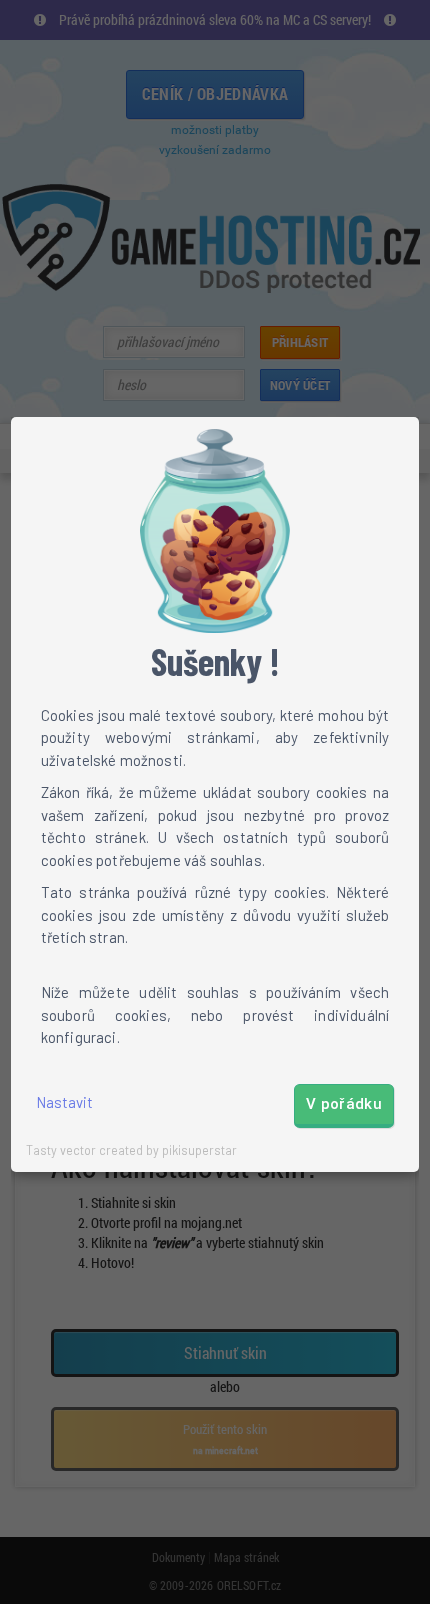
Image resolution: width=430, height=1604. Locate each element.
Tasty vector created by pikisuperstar (131, 1150)
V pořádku (344, 1104)
